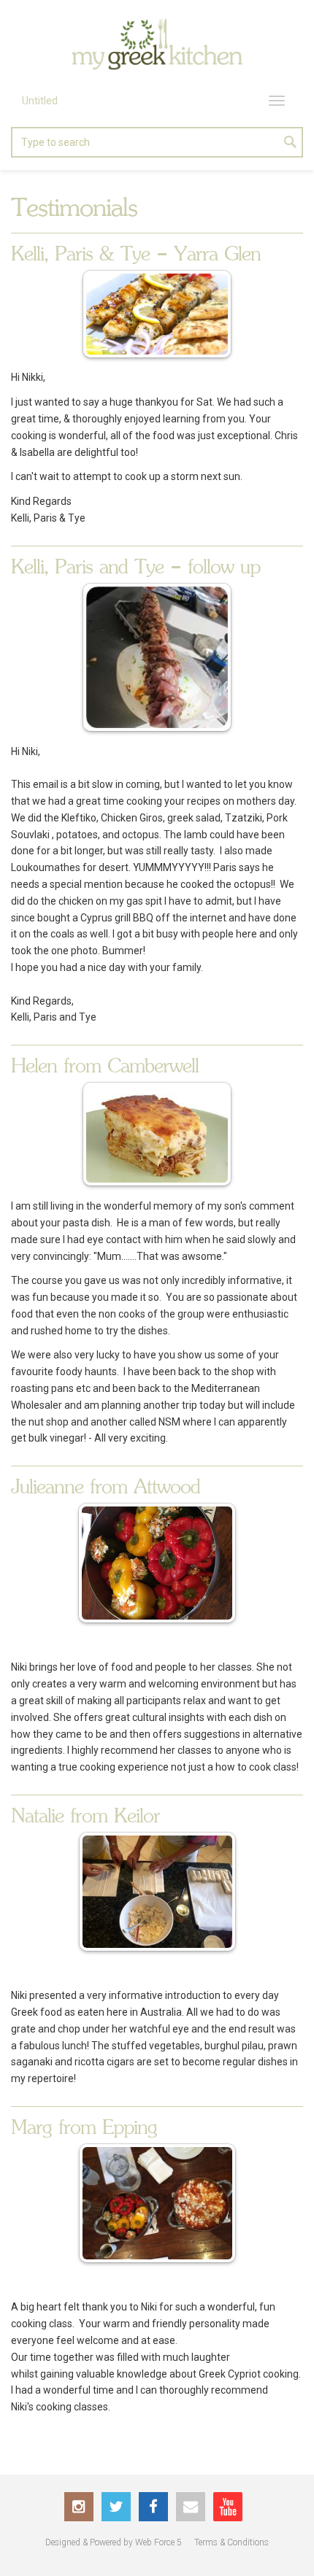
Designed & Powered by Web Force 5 (114, 2542)
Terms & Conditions (231, 2542)
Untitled (40, 101)
